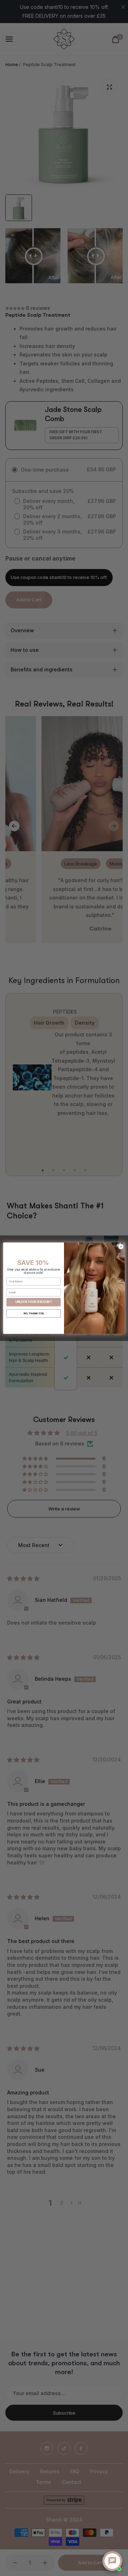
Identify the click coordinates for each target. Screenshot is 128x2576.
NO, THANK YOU (34, 1313)
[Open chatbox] (112, 2561)
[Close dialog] (121, 1246)
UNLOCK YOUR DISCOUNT (33, 1302)
